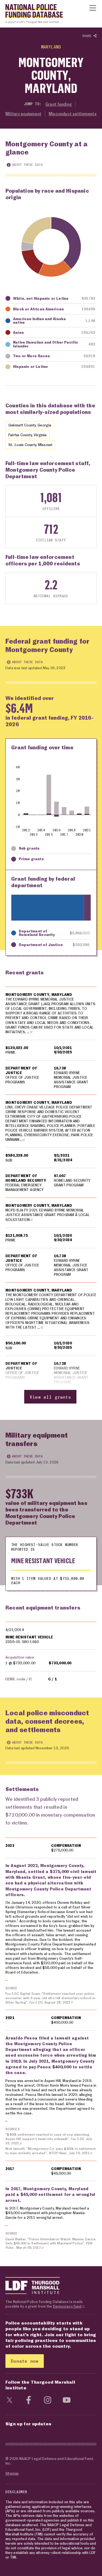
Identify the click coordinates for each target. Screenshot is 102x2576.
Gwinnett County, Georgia (30, 425)
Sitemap (12, 2473)
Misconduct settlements (73, 114)
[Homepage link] (31, 12)
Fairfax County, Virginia (28, 435)
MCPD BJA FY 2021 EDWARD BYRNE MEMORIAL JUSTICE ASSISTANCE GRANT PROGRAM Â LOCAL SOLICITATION (48, 1215)
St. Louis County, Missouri (30, 445)
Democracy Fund (67, 2306)
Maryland (51, 47)
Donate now (25, 2361)
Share (88, 36)
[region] (51, 1195)
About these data (27, 165)
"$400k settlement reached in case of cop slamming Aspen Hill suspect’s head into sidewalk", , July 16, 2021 (49, 2139)
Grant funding (59, 104)
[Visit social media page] (10, 2400)
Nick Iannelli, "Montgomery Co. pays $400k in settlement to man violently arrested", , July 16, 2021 (51, 2151)
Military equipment (23, 114)
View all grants (50, 1397)
